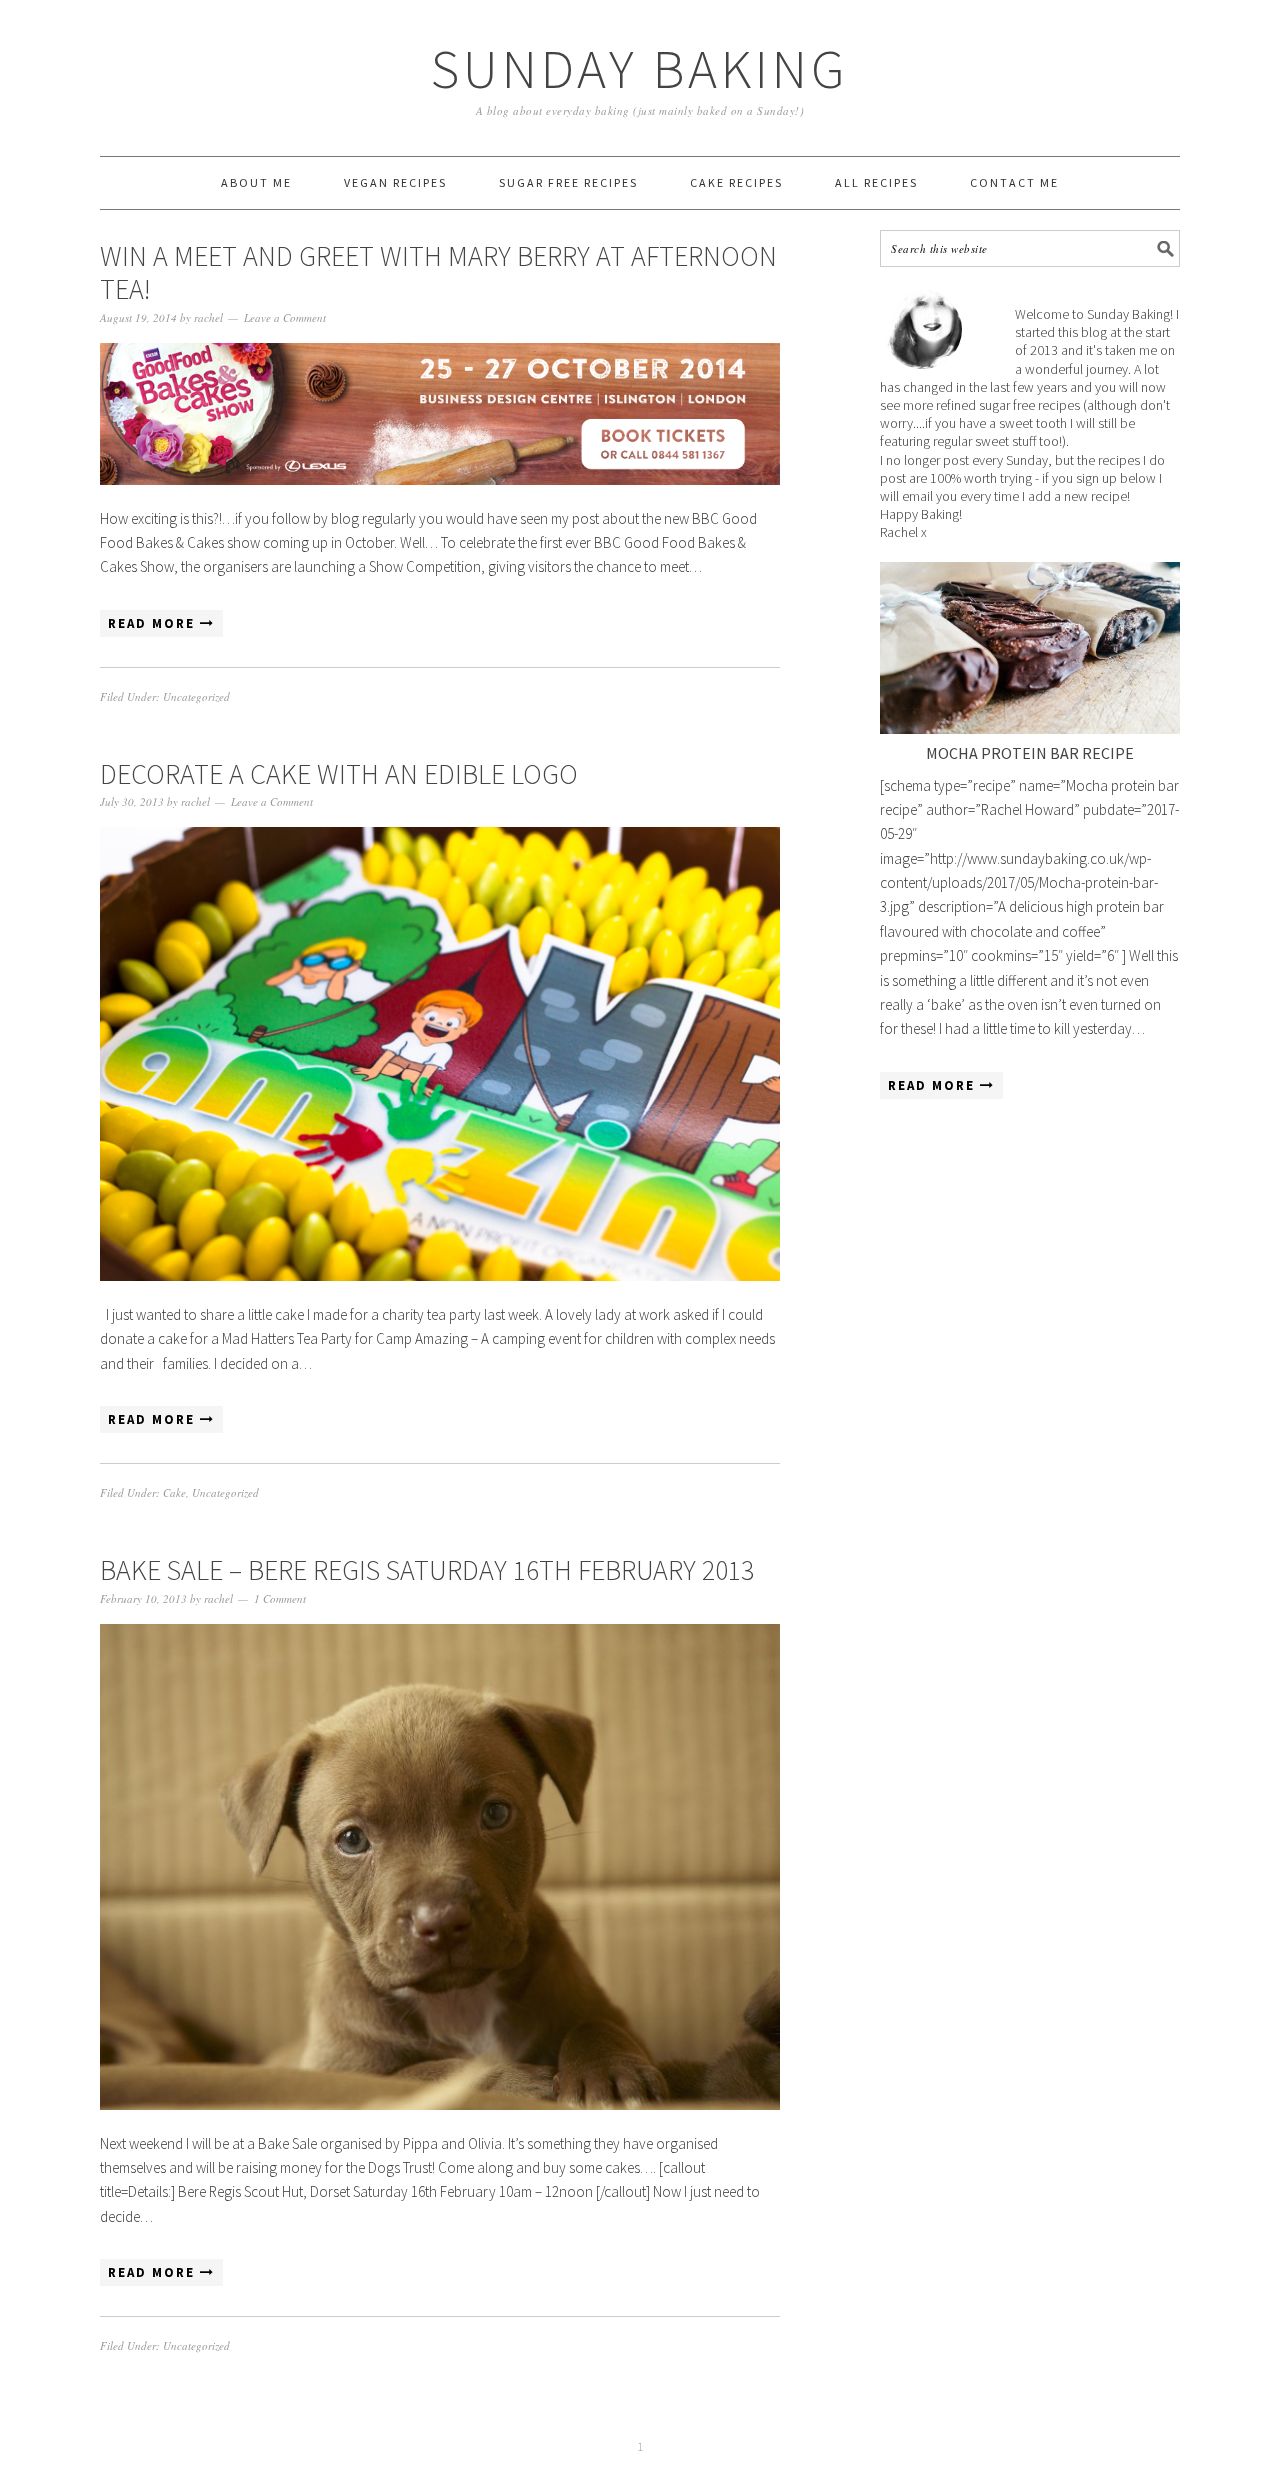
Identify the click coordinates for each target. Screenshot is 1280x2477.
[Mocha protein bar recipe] (1030, 648)
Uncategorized (196, 696)
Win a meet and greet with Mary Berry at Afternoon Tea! (438, 273)
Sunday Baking (640, 68)
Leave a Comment (285, 317)
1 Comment (280, 1598)
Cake (174, 1492)
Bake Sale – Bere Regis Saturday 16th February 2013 (427, 1570)
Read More (154, 623)
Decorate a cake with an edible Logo (339, 774)
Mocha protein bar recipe (1030, 753)
